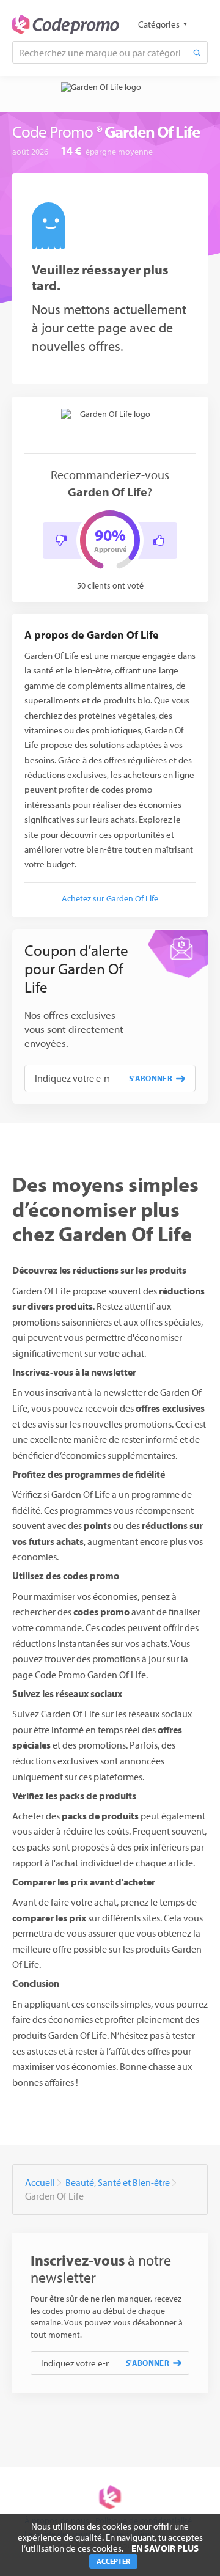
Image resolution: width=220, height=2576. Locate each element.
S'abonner (151, 1078)
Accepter (113, 2561)
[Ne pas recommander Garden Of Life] (61, 540)
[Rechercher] (197, 52)
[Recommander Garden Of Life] (159, 540)
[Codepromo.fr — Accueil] (66, 24)
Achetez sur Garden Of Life (110, 898)
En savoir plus (165, 2548)
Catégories (159, 24)
